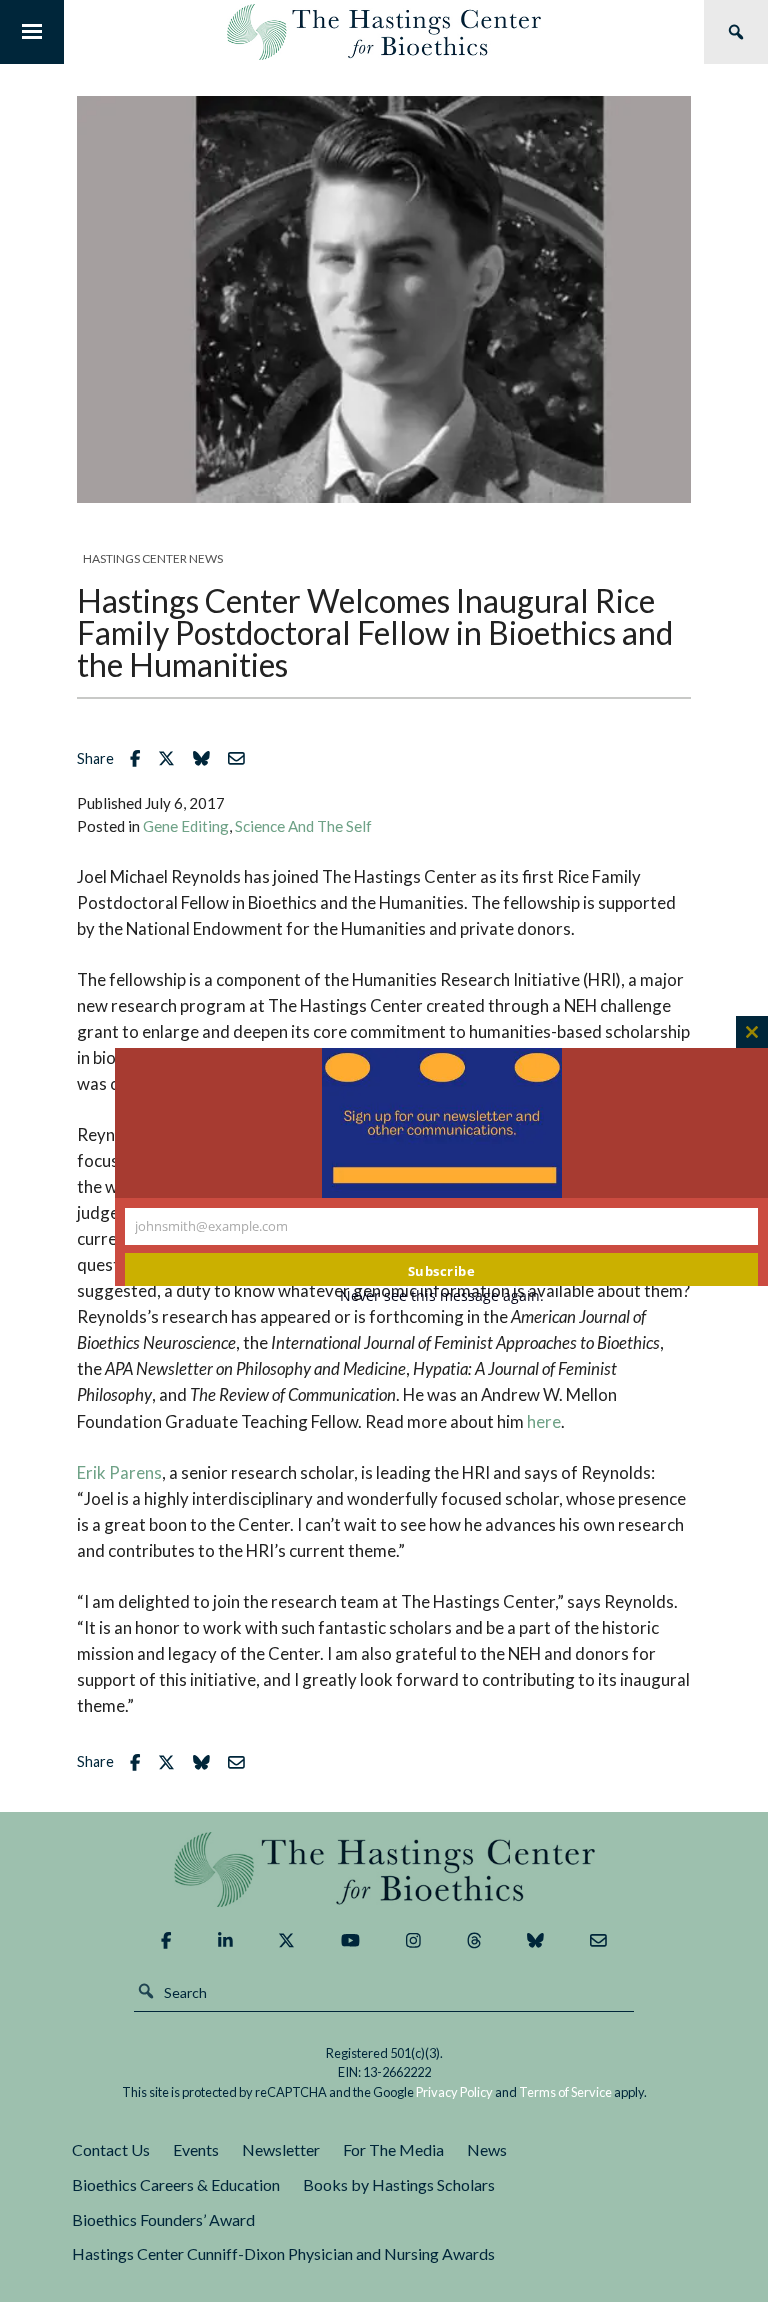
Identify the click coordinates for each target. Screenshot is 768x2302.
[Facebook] (166, 1941)
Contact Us (111, 2149)
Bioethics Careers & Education (176, 2184)
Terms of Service (565, 2092)
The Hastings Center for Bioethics (384, 32)
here (544, 1421)
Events (196, 2149)
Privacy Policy (454, 2092)
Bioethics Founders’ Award (163, 2219)
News (487, 2149)
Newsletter (281, 2149)
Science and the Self (303, 826)
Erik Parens (119, 1472)
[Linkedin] (225, 1941)
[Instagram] (413, 1941)
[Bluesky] (535, 1941)
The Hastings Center (383, 1869)
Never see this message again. (442, 1295)
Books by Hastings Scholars (399, 2184)
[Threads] (474, 1941)
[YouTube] (350, 1941)
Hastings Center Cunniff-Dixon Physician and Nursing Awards (283, 2253)
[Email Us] (598, 1941)
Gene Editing (186, 826)
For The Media (393, 2149)
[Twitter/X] (286, 1941)
